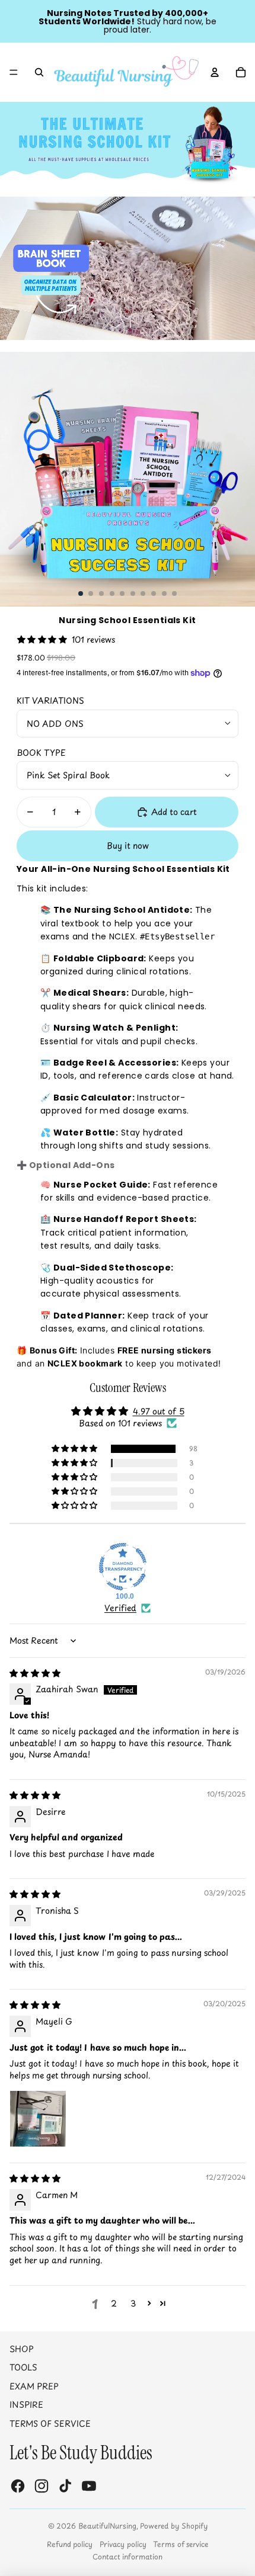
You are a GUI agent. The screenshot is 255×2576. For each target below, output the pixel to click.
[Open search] (39, 72)
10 (174, 594)
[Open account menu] (215, 72)
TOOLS (23, 2367)
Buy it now (128, 846)
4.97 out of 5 (159, 1411)
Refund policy (70, 2544)
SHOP (22, 2349)
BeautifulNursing (107, 2526)
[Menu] (14, 72)
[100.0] (123, 1567)
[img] (35, 1673)
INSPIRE (26, 2405)
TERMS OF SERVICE (50, 2423)
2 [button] (114, 2303)
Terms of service (181, 2544)
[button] (75, 1449)
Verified (120, 1608)
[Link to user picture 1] (38, 2119)
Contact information (128, 2556)
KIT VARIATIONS (50, 700)
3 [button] (133, 2303)
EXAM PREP (34, 2386)
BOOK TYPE (41, 753)
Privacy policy (123, 2544)
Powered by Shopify (174, 2526)
